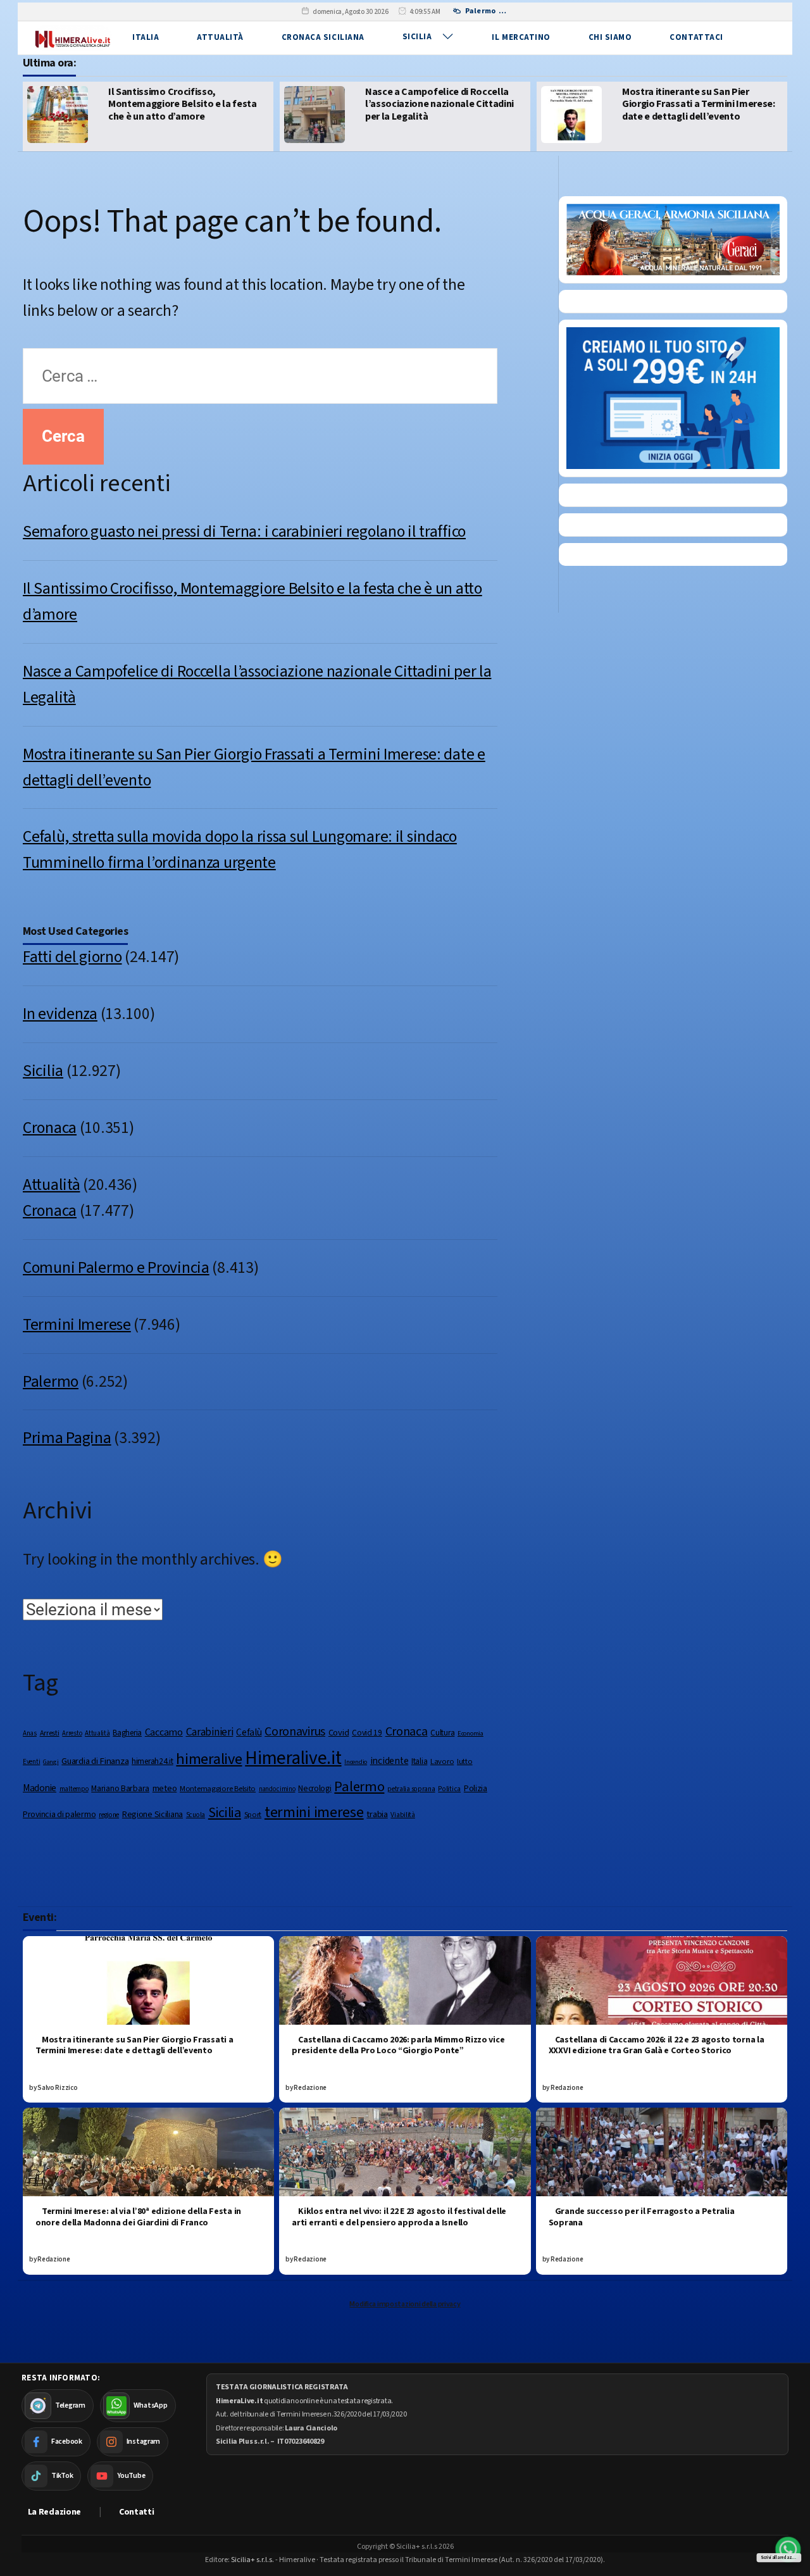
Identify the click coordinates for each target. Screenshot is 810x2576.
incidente (389, 1761)
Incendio (356, 1762)
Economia (470, 1733)
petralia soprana (411, 1789)
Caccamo (164, 1732)
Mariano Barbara (120, 1789)
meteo (165, 1788)
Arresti (50, 1733)
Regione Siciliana (153, 1815)
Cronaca (50, 1128)
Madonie (40, 1788)
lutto (465, 1761)
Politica (449, 1789)
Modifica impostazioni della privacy (405, 2304)
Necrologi (315, 1788)
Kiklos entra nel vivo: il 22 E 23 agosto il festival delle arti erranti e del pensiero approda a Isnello (399, 2217)
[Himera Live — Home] (72, 38)
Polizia (476, 1788)
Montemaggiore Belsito (218, 1789)
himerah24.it (153, 1761)
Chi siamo (610, 37)
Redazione (310, 2088)
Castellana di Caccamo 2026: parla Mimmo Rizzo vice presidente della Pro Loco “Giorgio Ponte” (398, 2046)
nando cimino (277, 1789)
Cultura (442, 1733)
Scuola (196, 1815)
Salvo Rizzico (57, 2088)
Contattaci (696, 37)
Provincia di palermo (59, 1815)
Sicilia (417, 37)
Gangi (51, 1762)
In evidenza (60, 1014)
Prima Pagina (67, 1438)
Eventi (31, 1762)
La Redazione (55, 2512)
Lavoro (442, 1761)
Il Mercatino (521, 37)
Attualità (220, 37)
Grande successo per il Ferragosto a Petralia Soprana (642, 2217)
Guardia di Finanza (95, 1761)
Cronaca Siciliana (323, 37)
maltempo (74, 1789)
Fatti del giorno (72, 957)
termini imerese (314, 1812)
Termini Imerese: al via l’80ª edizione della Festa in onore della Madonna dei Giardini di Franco (138, 2217)
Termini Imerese (77, 1325)
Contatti (137, 2512)
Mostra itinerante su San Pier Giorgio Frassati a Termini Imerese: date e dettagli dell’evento (497, 104)
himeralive (209, 1759)
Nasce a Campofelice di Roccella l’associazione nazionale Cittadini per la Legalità (238, 104)
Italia (146, 37)
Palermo (51, 1382)
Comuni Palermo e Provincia (116, 1268)
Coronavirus (295, 1732)
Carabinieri (210, 1732)
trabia (377, 1814)
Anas (30, 1733)
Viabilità (402, 1815)
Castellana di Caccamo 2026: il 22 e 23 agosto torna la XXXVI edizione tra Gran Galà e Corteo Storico (657, 2046)
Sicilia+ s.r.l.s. (252, 2560)
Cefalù (249, 1732)
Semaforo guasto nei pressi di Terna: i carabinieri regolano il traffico (244, 532)
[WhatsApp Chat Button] (788, 2549)
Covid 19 (367, 1733)
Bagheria (127, 1733)
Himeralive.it (293, 1758)
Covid (339, 1733)
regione (109, 1815)
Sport (253, 1815)
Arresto (72, 1733)
